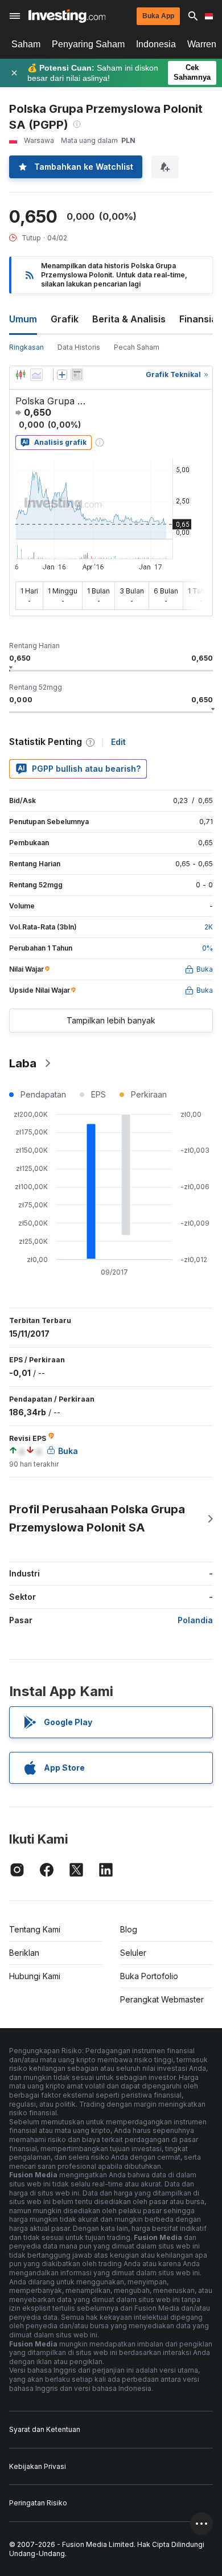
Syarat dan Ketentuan (45, 2429)
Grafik (65, 319)
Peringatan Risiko (38, 2503)
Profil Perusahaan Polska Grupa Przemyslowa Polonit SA (97, 1518)
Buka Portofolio (149, 1976)
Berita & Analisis (129, 319)
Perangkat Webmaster (162, 1999)
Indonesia (156, 44)
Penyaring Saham (88, 44)
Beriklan (24, 1953)
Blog (129, 1929)
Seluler (133, 1953)
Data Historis (79, 347)
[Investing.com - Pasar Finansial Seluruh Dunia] (67, 16)
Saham (26, 44)
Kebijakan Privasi (38, 2466)
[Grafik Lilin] (20, 375)
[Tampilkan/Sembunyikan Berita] (77, 375)
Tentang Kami (35, 1929)
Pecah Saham (137, 347)
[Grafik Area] (36, 375)
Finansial (199, 319)
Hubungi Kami (35, 1976)
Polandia (195, 1620)
